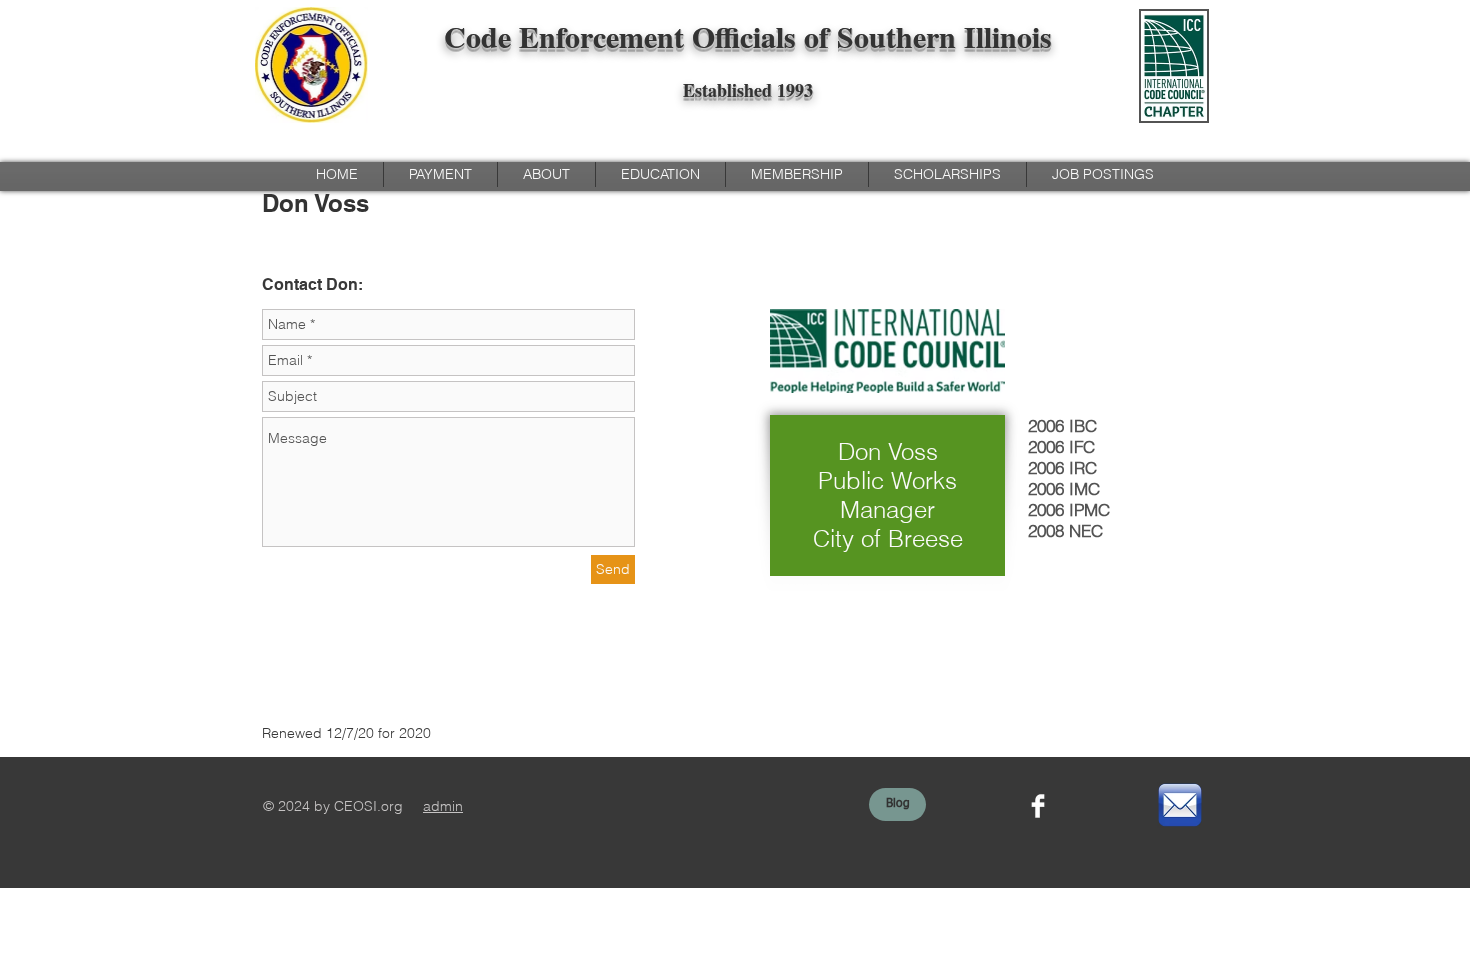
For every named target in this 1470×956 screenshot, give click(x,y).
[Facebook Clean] (1038, 806)
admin (443, 806)
